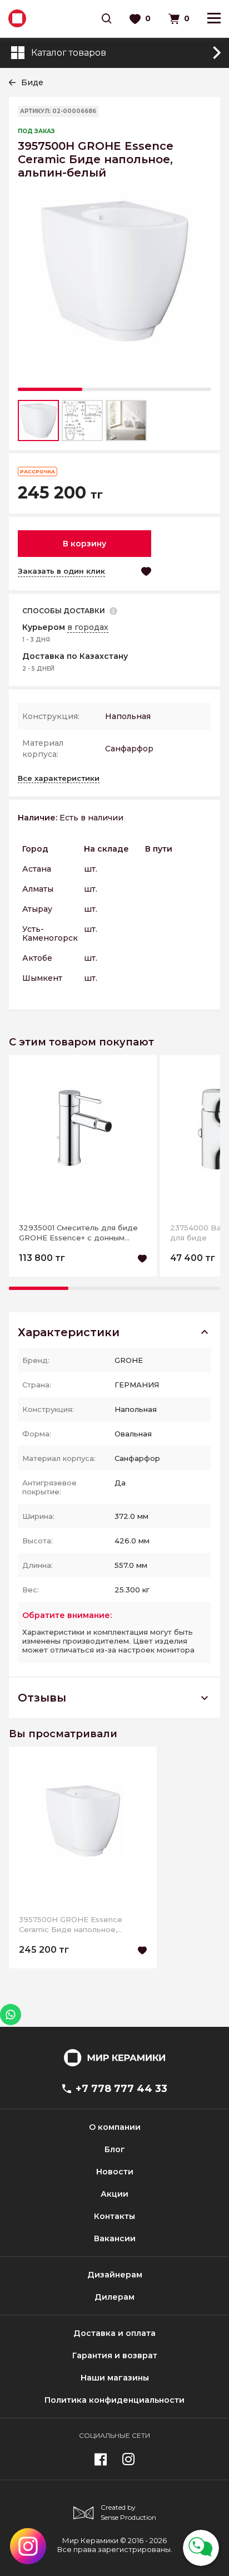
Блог (115, 2149)
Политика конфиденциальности (114, 2400)
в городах (88, 627)
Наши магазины (115, 2378)
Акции (114, 2194)
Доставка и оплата (114, 2333)
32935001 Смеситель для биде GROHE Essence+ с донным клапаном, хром (78, 1233)
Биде (32, 82)
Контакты (114, 2216)
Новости (115, 2172)
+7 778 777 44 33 (121, 2089)
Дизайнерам (115, 2275)
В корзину (84, 544)
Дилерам (114, 2297)
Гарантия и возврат (115, 2355)
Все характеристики (59, 778)
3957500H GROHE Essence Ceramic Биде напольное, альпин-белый (71, 1925)
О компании (115, 2127)
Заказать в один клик (61, 571)
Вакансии (115, 2238)
